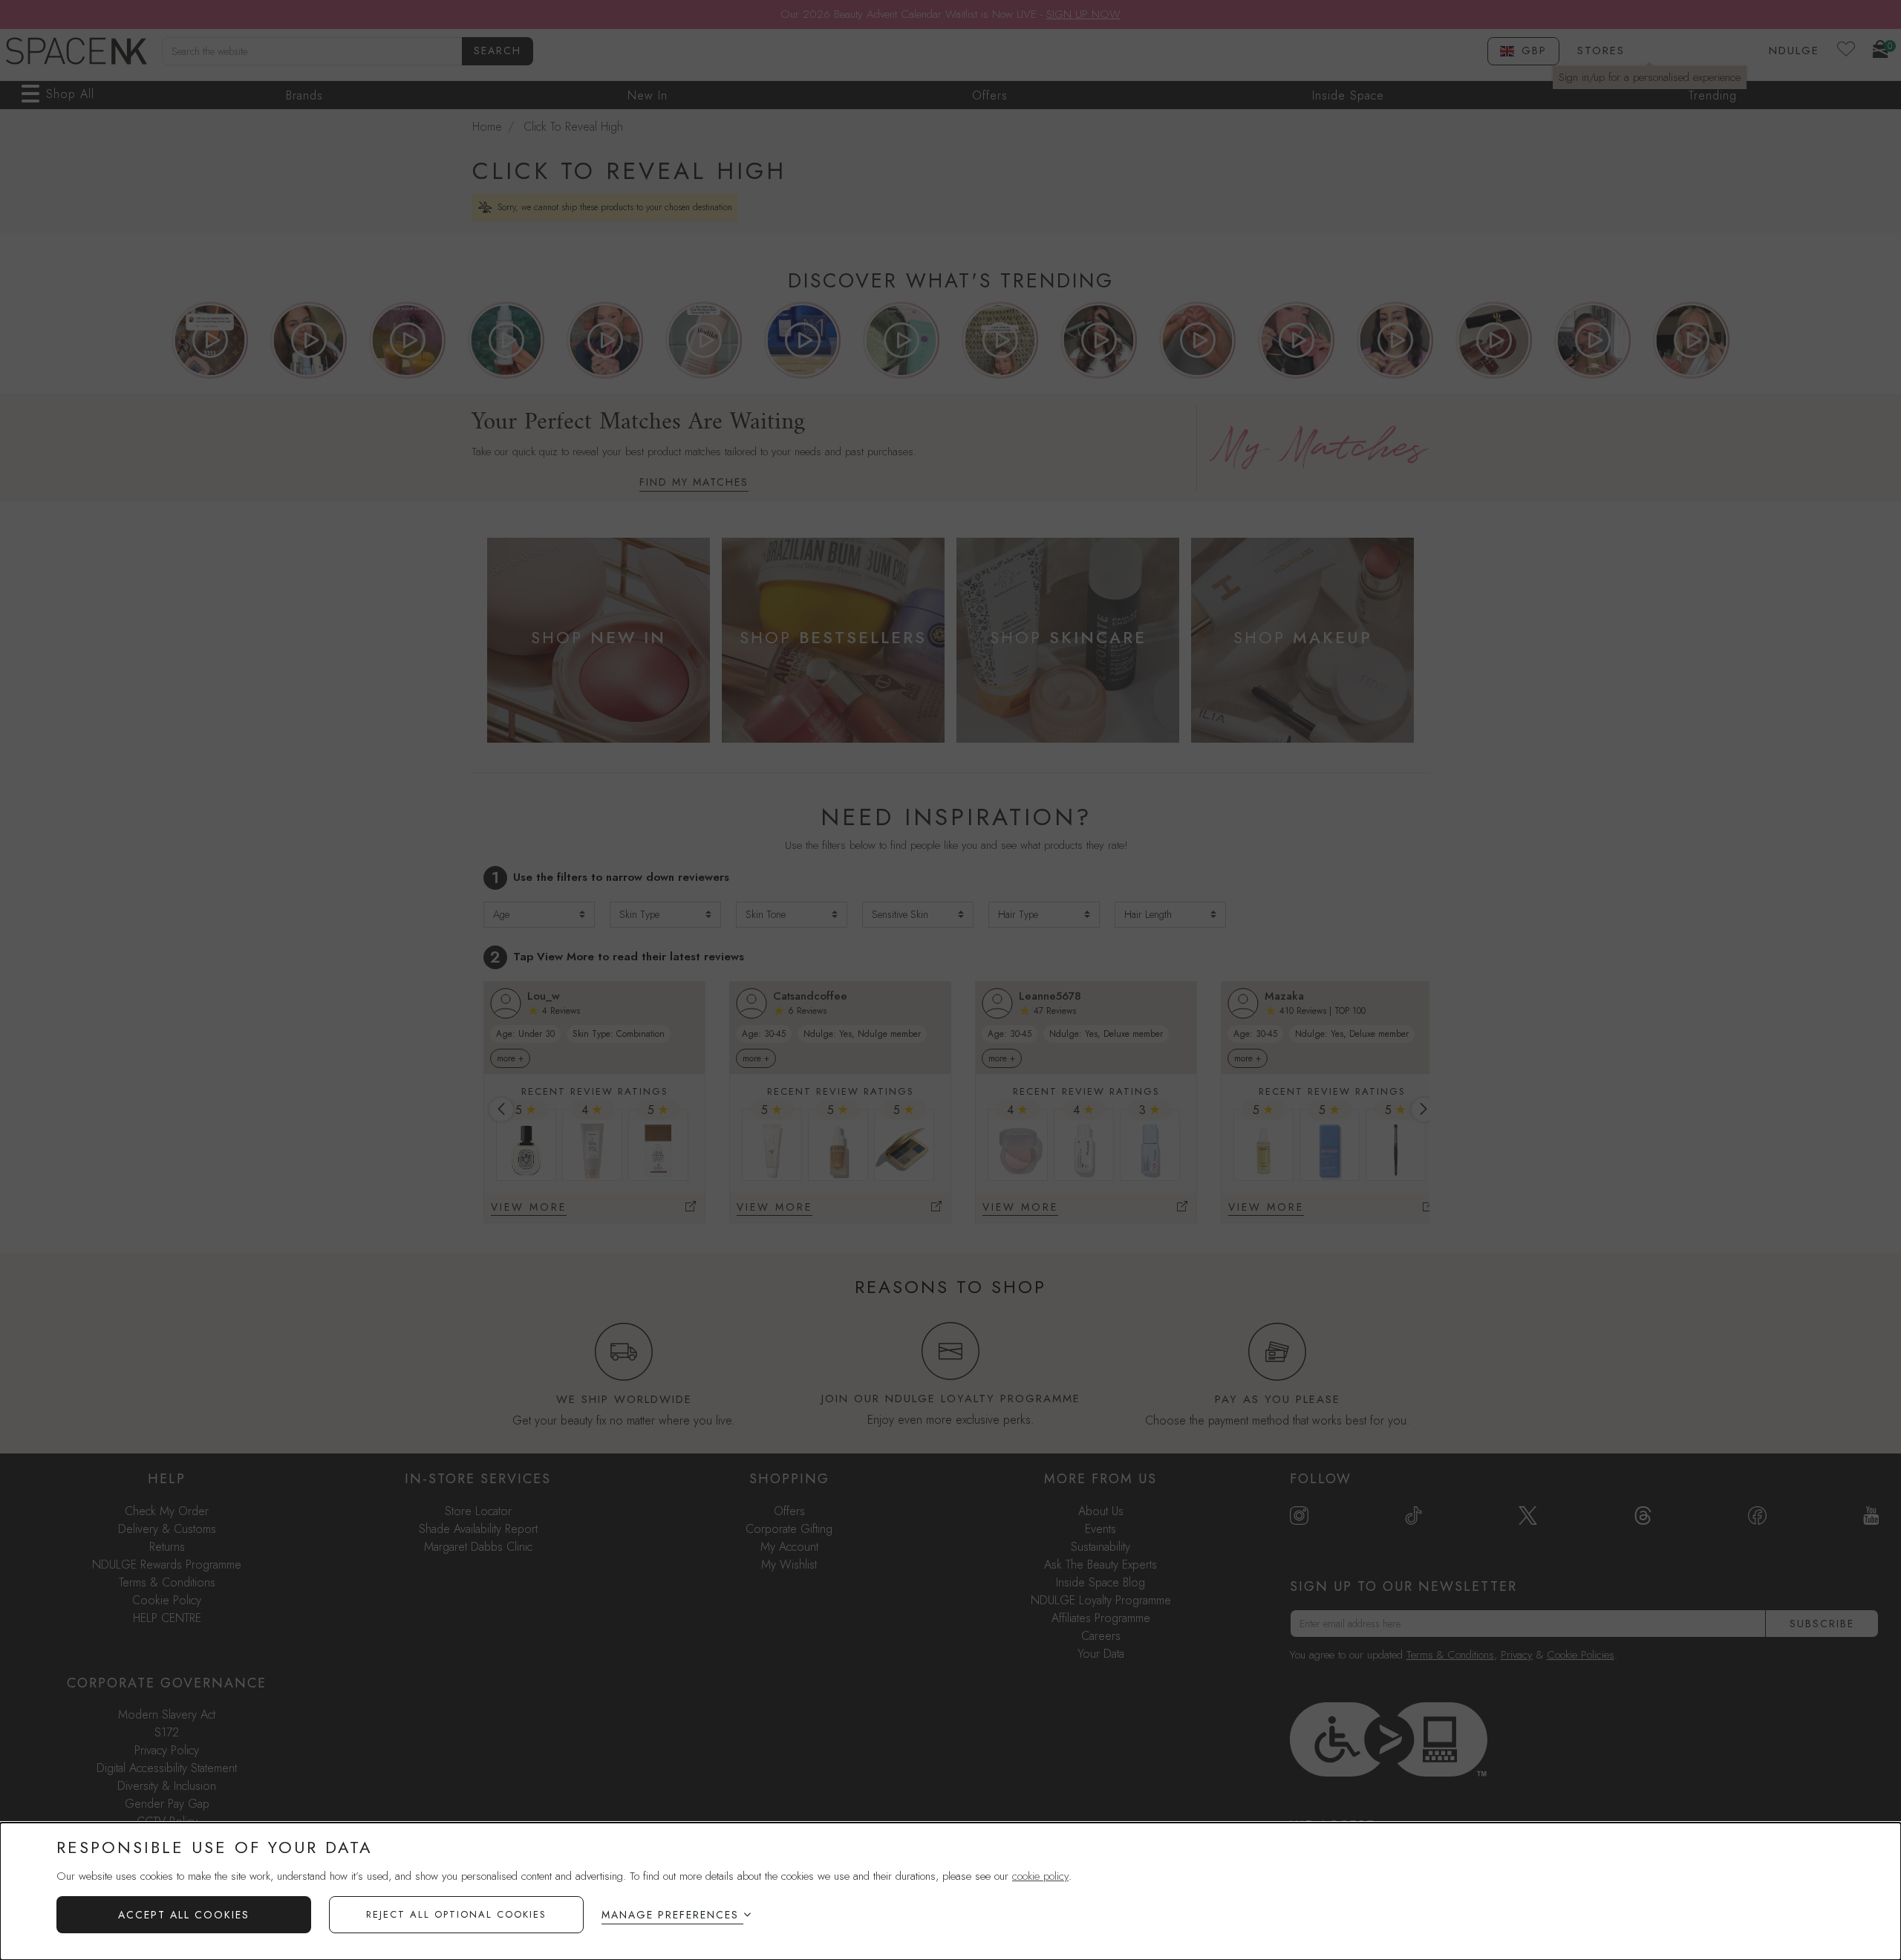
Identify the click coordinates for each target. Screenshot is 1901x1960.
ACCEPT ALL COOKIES (184, 1915)
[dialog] (950, 1891)
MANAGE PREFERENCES (670, 1915)
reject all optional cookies (456, 1914)
